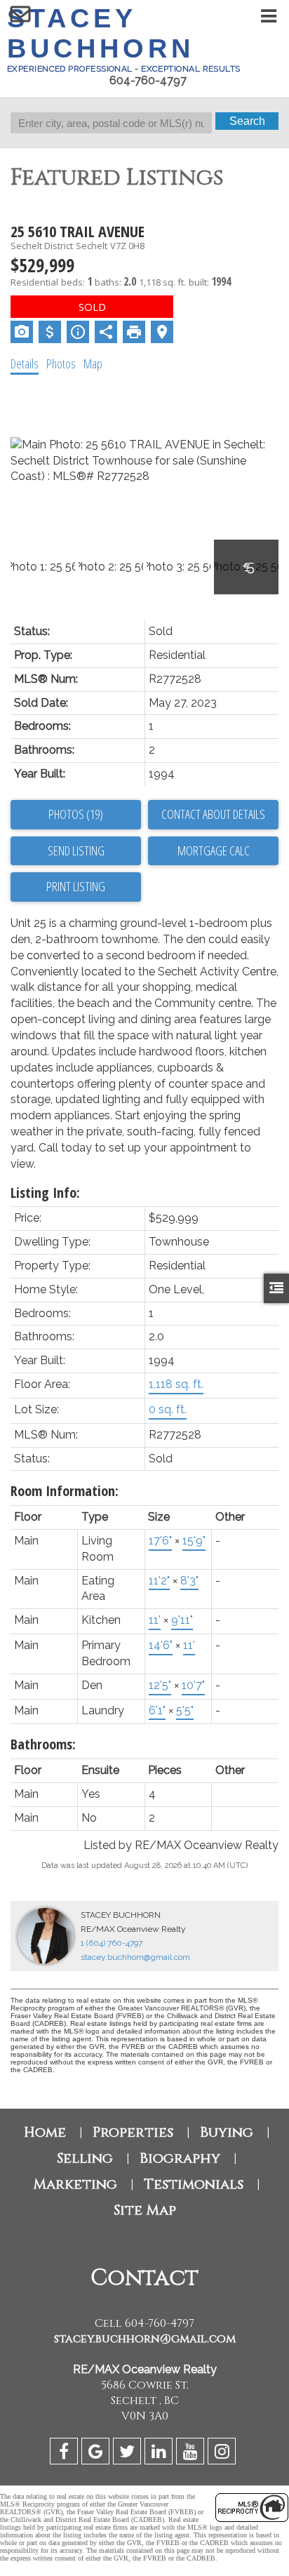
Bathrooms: (43, 1744)
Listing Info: (45, 1193)
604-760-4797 (148, 80)
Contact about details (213, 814)
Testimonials (194, 2184)
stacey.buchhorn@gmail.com (135, 1957)
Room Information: (65, 1491)
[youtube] (192, 2454)
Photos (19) (76, 814)
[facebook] (66, 2454)
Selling (85, 2158)
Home (45, 2132)
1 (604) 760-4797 (112, 1943)
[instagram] (223, 2454)
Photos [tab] (61, 363)
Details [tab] (25, 363)
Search (247, 121)
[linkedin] (160, 2454)
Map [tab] (93, 363)
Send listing (76, 850)
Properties (133, 2132)
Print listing (76, 886)
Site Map (145, 2210)
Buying (227, 2132)
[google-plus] (97, 2454)
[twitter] (129, 2454)
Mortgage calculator (213, 851)
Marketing (75, 2184)
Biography (180, 2158)
